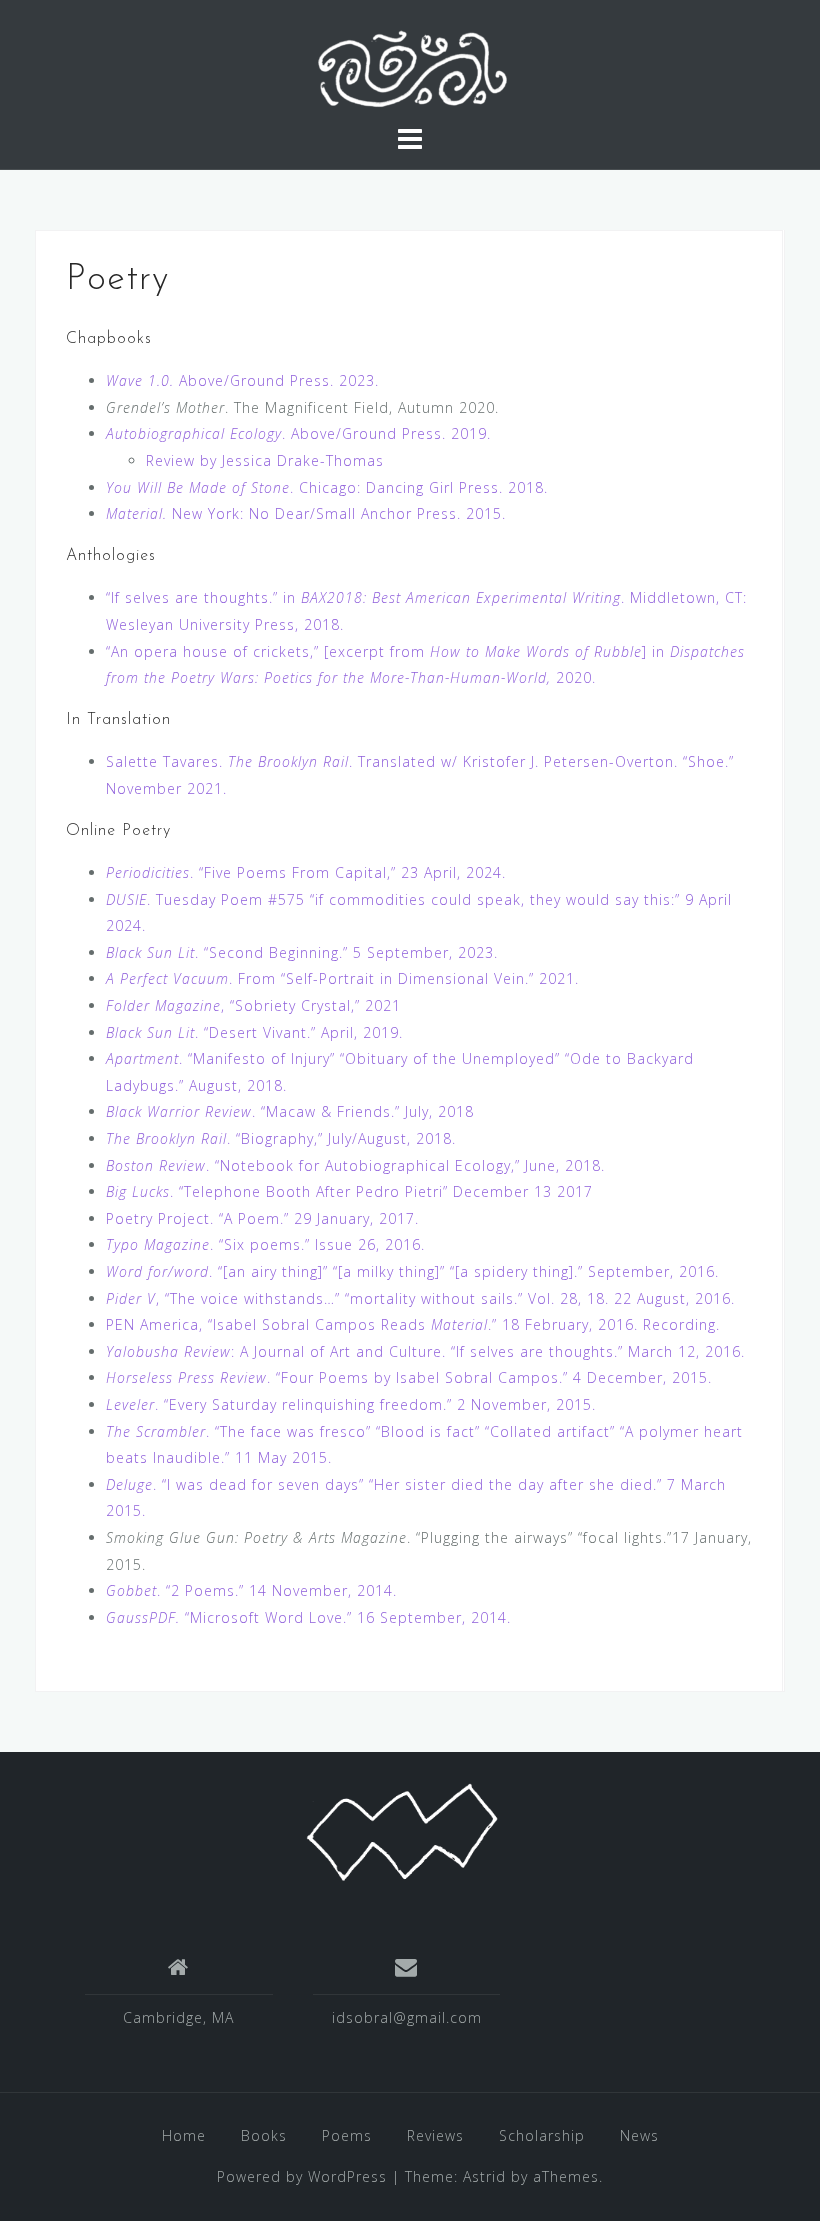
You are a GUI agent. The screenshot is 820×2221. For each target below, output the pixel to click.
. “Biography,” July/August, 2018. (281, 1138)
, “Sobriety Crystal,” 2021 (253, 1005)
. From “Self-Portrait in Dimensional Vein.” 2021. (342, 978)
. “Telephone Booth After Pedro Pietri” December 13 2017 (349, 1191)
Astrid (484, 2176)
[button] (410, 69)
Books (264, 2135)
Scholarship (542, 2135)
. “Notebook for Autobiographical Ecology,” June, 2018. (355, 1165)
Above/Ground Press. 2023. (242, 380)
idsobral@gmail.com (407, 2017)
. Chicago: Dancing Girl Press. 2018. (327, 487)
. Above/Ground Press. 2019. (298, 433)
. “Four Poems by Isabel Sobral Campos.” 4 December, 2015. (409, 1377)
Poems (347, 2135)
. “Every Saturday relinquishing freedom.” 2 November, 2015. (351, 1404)
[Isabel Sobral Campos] (402, 1830)
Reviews (435, 2135)
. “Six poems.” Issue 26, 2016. (265, 1244)
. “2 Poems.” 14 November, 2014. (251, 1590)
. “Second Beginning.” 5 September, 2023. (302, 952)
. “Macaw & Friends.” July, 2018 (290, 1111)
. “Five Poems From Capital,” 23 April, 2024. (306, 872)
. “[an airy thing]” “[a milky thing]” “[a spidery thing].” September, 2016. (412, 1271)
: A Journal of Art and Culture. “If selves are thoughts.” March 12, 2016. (425, 1351)
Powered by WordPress (302, 2176)
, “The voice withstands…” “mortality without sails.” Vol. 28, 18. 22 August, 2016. (420, 1298)
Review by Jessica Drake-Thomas (265, 460)
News (639, 2135)
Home (184, 2135)
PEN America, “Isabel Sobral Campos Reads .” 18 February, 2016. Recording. (413, 1324)
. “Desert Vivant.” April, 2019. (254, 1032)
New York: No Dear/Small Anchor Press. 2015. (306, 513)
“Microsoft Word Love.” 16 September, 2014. (308, 1617)
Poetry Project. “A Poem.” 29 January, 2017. (262, 1218)
